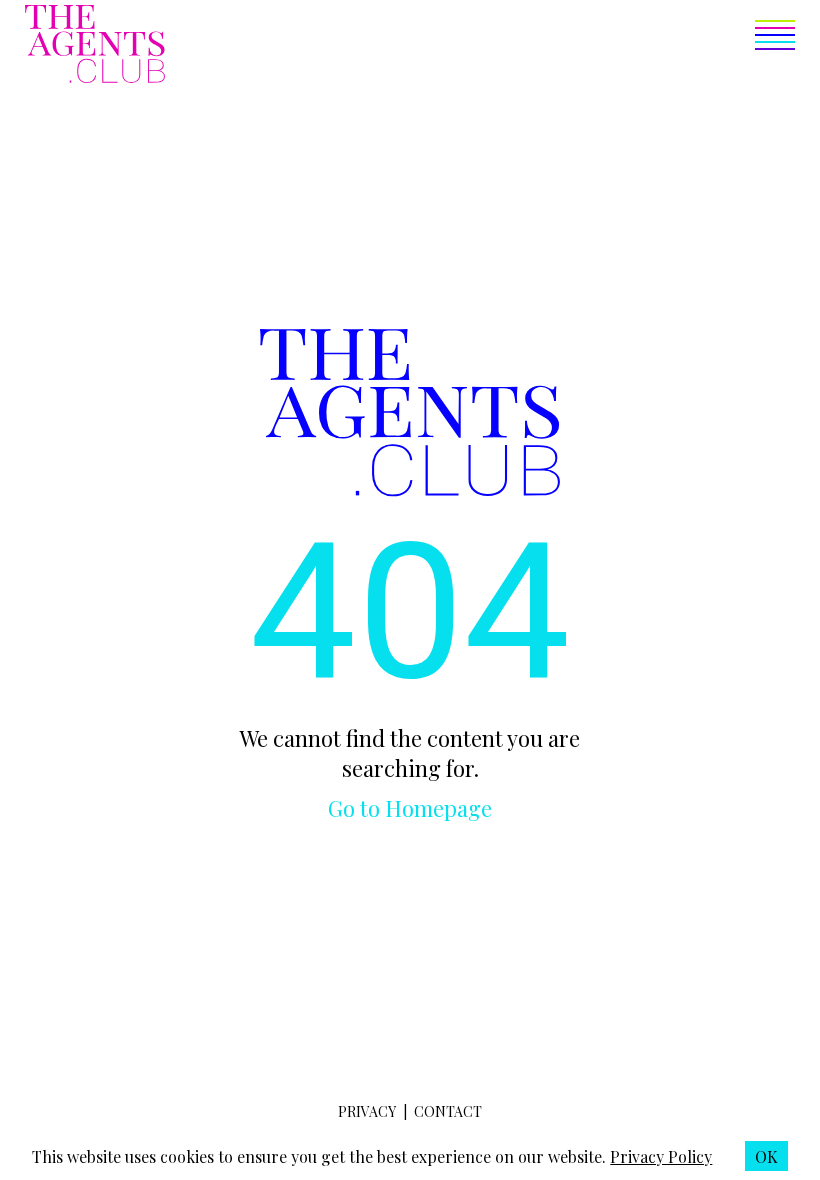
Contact (448, 1111)
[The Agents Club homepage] (95, 46)
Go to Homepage (410, 808)
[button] (480, 46)
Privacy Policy (661, 1156)
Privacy (367, 1111)
